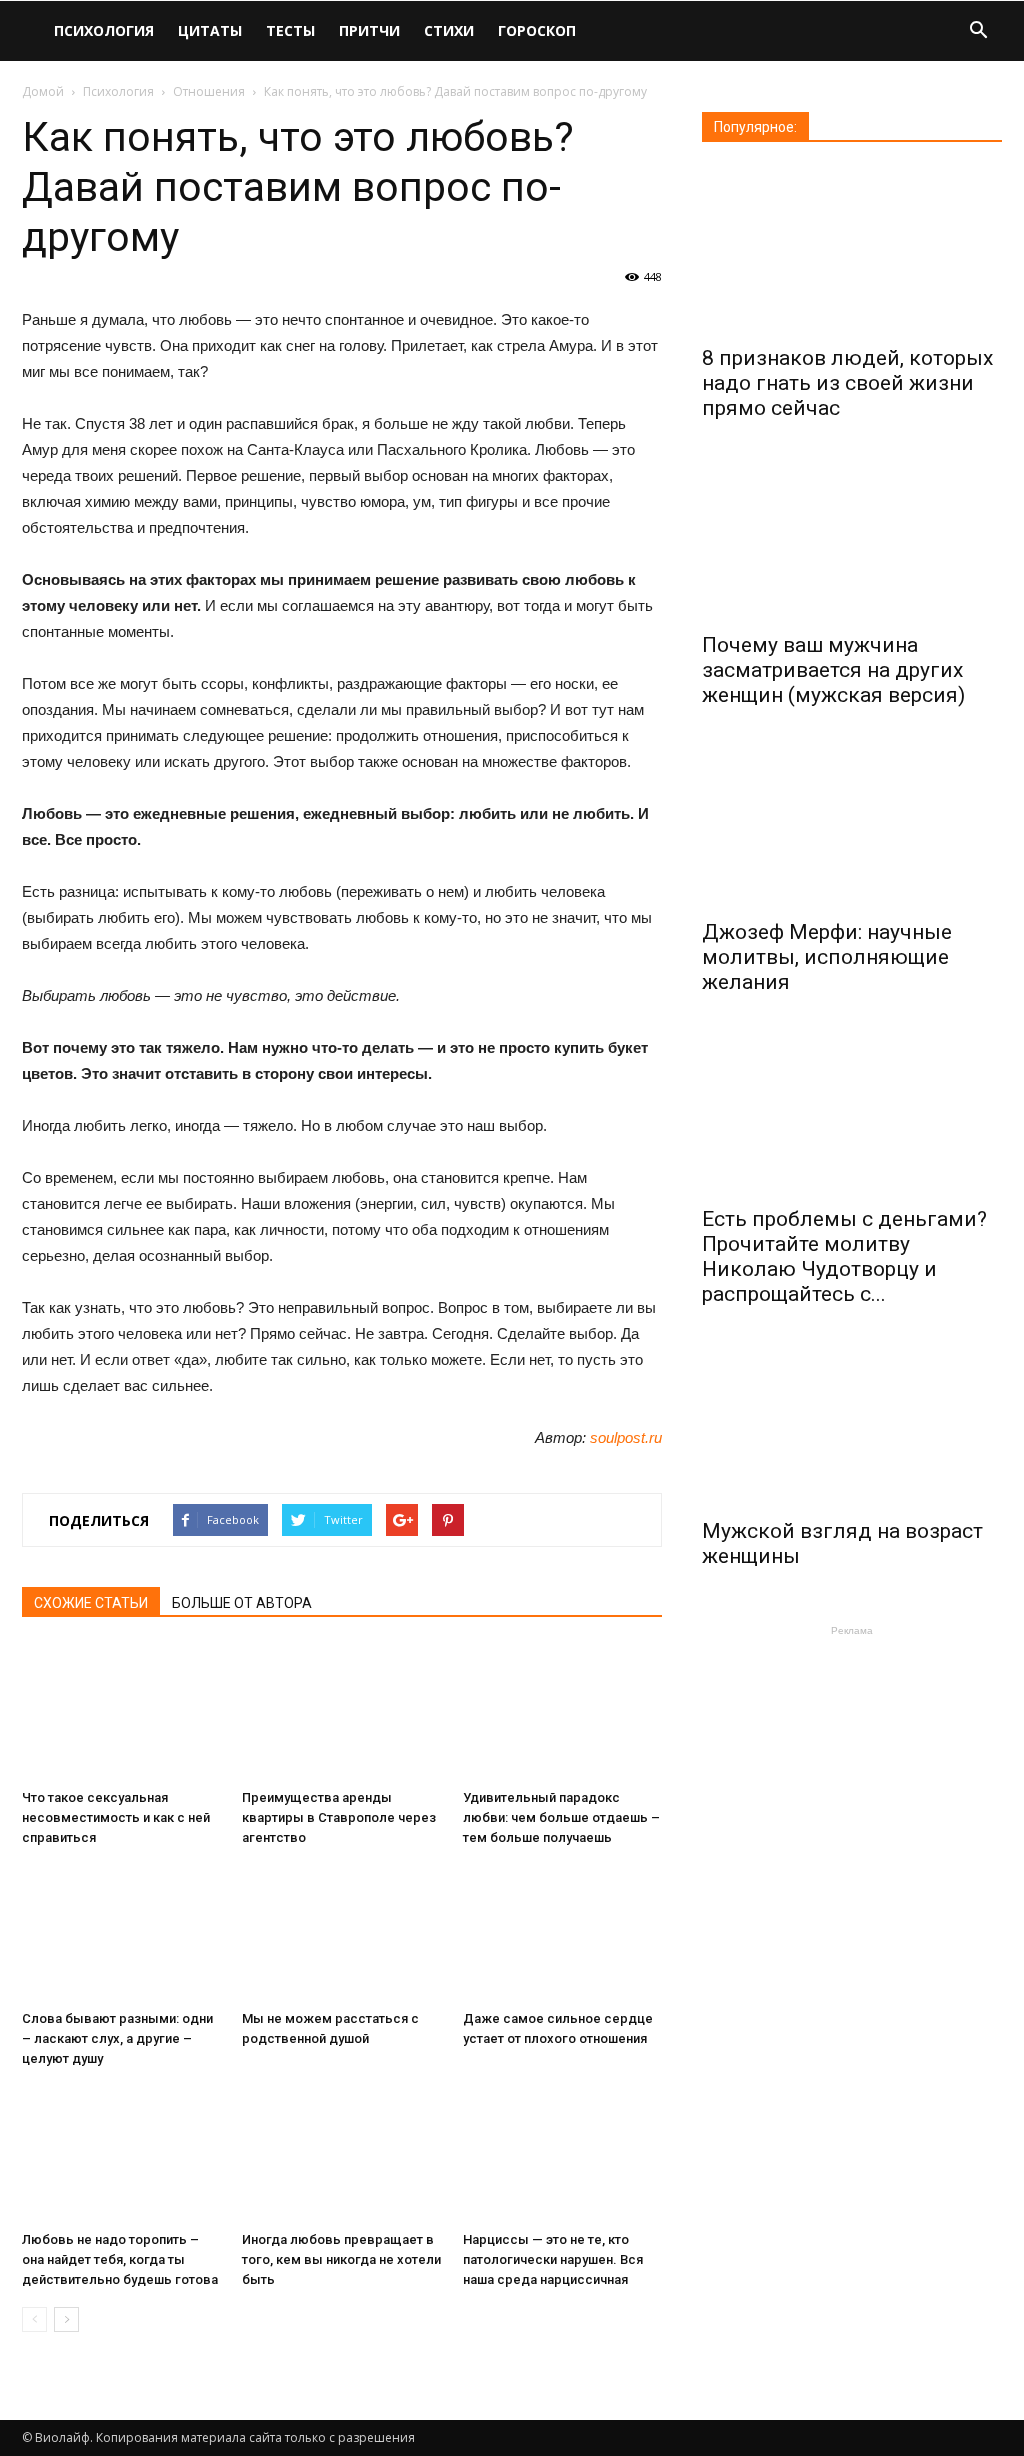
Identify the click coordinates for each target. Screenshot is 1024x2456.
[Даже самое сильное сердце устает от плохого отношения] (562, 1933)
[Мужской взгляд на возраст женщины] (852, 1423)
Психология (104, 30)
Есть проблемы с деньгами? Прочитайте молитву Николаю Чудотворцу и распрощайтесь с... (844, 1256)
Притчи (369, 30)
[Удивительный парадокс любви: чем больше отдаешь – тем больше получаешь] (562, 1712)
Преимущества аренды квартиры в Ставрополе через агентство (339, 1817)
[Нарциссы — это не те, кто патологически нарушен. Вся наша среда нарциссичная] (562, 2154)
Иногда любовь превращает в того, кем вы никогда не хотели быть (341, 2259)
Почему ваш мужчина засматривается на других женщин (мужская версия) (833, 670)
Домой (43, 91)
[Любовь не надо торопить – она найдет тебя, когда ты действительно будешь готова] (121, 2154)
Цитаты (210, 30)
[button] (978, 32)
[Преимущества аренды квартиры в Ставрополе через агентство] (341, 1712)
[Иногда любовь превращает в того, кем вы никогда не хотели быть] (341, 2154)
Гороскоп (537, 30)
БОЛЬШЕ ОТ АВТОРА (242, 1603)
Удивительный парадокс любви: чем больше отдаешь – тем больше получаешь (561, 1817)
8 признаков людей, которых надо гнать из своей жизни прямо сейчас (847, 383)
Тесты (290, 30)
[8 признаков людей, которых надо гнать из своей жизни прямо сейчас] (852, 250)
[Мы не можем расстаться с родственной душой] (341, 1933)
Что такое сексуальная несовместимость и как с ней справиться (116, 1817)
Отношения (209, 91)
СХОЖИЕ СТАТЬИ (91, 1603)
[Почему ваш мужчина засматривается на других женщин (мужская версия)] (852, 537)
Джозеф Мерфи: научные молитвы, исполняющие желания (827, 957)
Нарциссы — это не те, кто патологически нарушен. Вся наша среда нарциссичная (553, 2259)
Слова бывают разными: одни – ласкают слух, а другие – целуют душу (117, 2038)
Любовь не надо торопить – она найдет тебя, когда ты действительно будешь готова (120, 2259)
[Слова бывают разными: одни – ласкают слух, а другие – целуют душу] (121, 1933)
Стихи (449, 30)
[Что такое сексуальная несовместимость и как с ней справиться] (121, 1712)
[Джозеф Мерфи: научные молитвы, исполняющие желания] (852, 824)
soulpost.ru (626, 1437)
